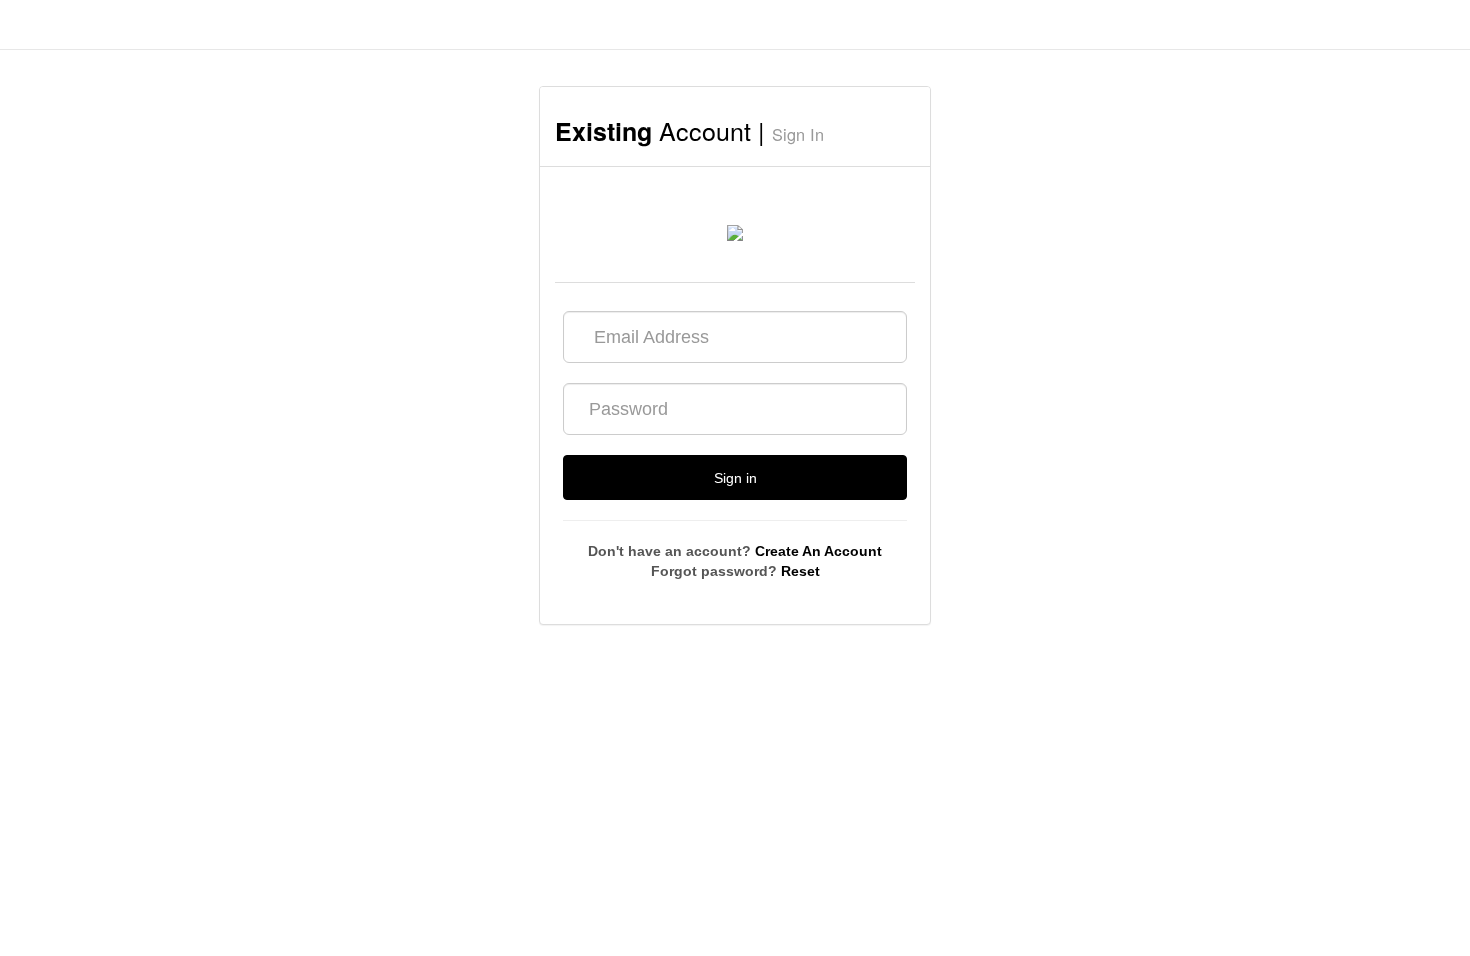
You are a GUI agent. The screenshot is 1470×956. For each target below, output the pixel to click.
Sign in (735, 478)
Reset (800, 571)
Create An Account (818, 551)
